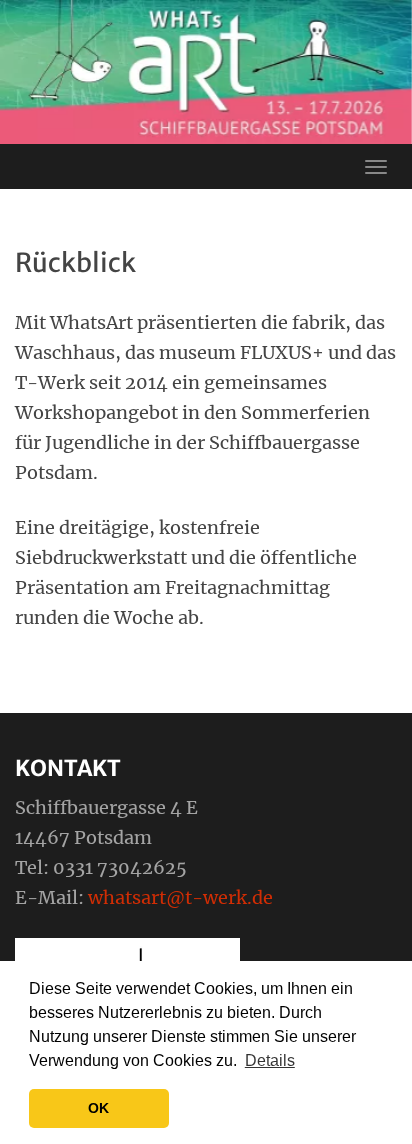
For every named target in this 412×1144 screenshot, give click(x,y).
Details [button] (270, 1060)
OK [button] (98, 1108)
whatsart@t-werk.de (180, 897)
